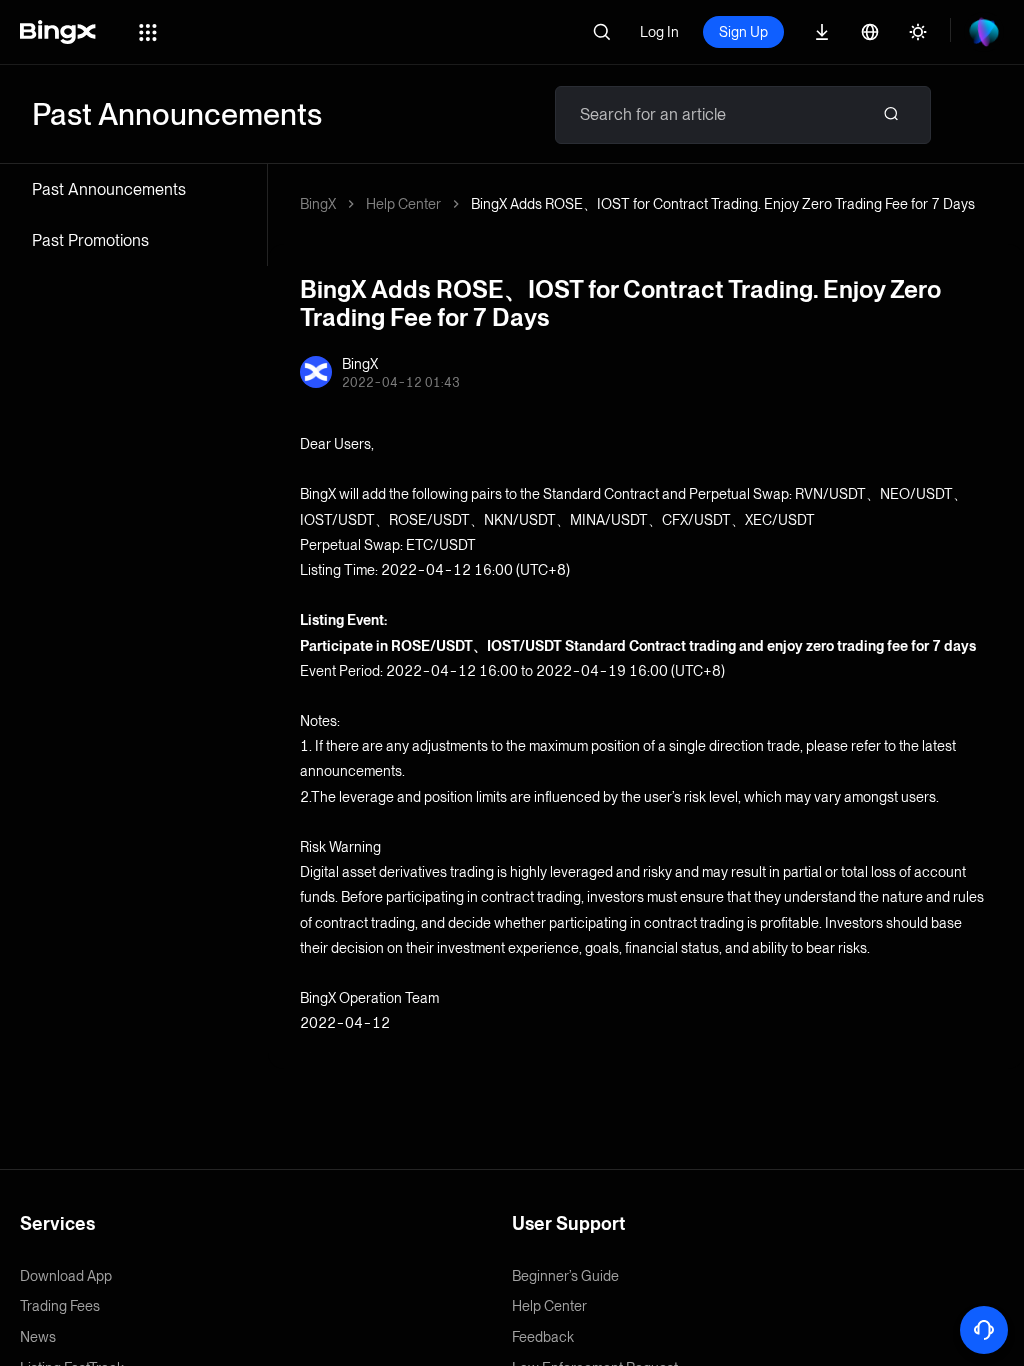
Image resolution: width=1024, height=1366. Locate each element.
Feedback (543, 1337)
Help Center (403, 204)
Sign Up (743, 32)
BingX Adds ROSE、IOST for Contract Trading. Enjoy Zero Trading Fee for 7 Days (723, 204)
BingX (318, 204)
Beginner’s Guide (565, 1276)
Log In (659, 32)
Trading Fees (60, 1306)
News (38, 1337)
